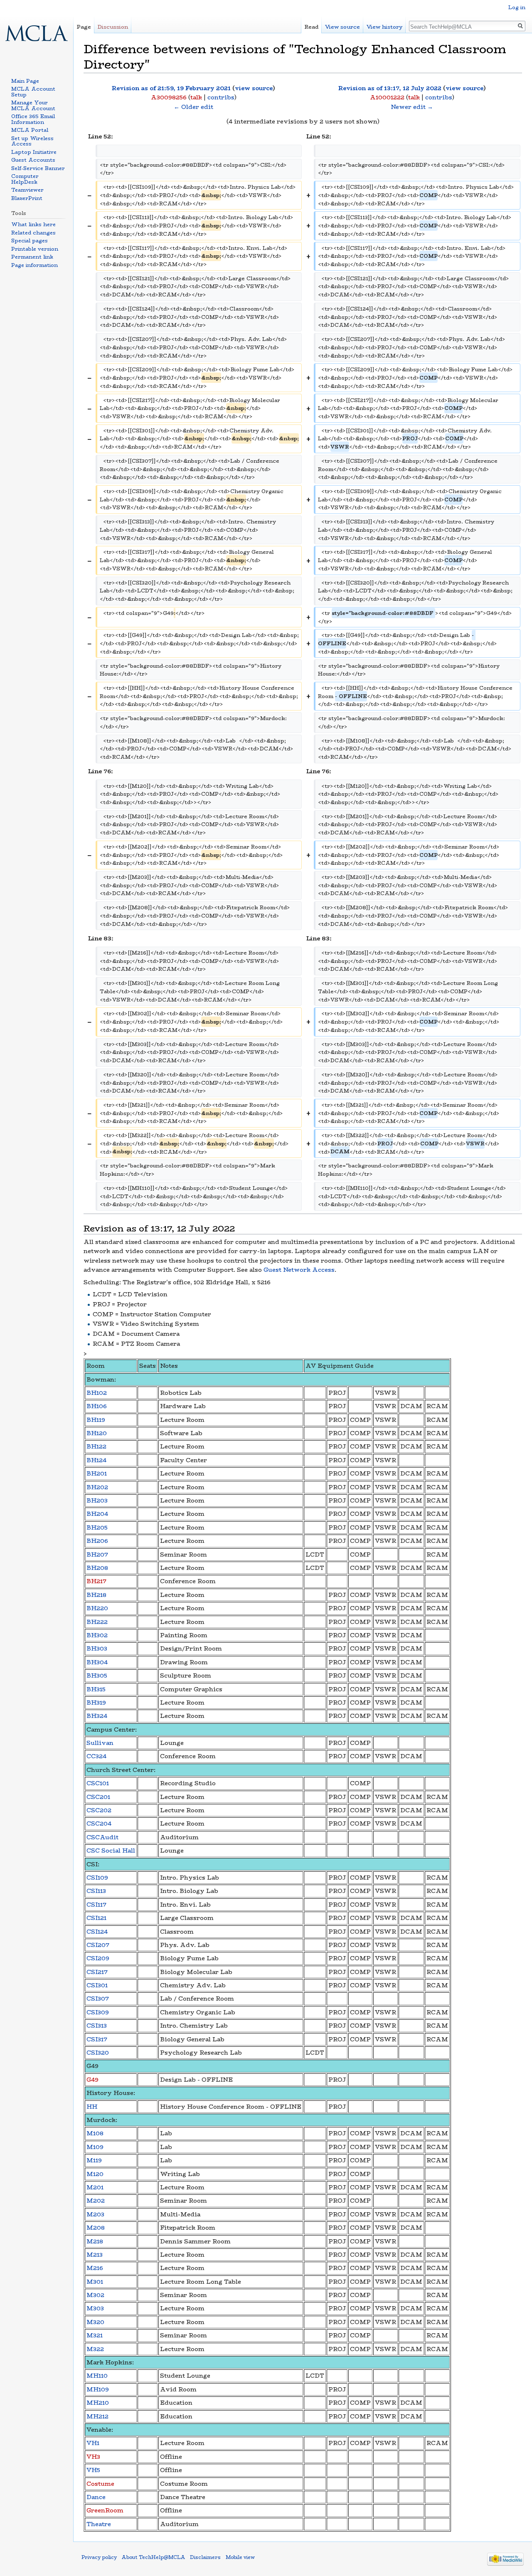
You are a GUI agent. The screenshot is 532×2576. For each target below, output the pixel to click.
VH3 (93, 2457)
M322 (95, 2349)
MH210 (98, 2403)
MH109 (98, 2389)
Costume (100, 2484)
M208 (96, 2228)
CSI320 (98, 2053)
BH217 (96, 1581)
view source (254, 88)
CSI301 (97, 1985)
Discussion (113, 27)
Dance (96, 2497)
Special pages (30, 241)
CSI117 (96, 1905)
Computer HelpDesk (25, 179)
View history (384, 27)
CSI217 (97, 1972)
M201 (95, 2187)
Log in (517, 7)
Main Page (25, 81)
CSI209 (98, 1958)
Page (84, 27)
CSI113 (96, 1891)
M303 (95, 2308)
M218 (95, 2241)
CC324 (96, 1756)
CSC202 (99, 1810)
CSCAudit (102, 1837)
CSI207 (98, 1945)
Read (312, 27)
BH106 (97, 1406)
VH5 (93, 2470)
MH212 (97, 2416)
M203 (95, 2214)
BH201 (97, 1473)
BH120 (97, 1433)
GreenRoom (105, 2510)
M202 (96, 2201)
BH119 (96, 1420)
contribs (221, 97)
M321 (95, 2335)
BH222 (97, 1622)
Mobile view (240, 2557)
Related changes (33, 233)
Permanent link (32, 257)
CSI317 (97, 2039)
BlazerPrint (27, 198)
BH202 (97, 1487)
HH (92, 2107)
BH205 (97, 1527)
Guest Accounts (33, 160)
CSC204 (99, 1823)
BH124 (96, 1460)
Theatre (99, 2524)
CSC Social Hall (111, 1851)
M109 (95, 2147)
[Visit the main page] (37, 33)
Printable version (35, 249)
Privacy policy (99, 2557)
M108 (95, 2133)
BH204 (97, 1514)
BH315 (96, 1689)
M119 (94, 2160)
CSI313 (97, 2026)
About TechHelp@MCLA (153, 2557)
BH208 (97, 1568)
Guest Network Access (299, 1270)
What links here (33, 224)
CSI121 (96, 1918)
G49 (92, 2080)
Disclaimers (205, 2557)
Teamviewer (27, 190)
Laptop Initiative (34, 152)
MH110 (97, 2376)
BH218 (96, 1595)
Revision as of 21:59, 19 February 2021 (171, 88)
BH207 (97, 1554)
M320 (95, 2322)
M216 (95, 2268)
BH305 (97, 1675)
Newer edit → (412, 107)
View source (342, 27)
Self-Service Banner (38, 168)
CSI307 (98, 1999)
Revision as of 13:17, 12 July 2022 (390, 88)
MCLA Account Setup (33, 92)
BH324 (97, 1716)
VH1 (93, 2443)
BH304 (97, 1662)
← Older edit (193, 107)
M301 (95, 2282)
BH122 (96, 1446)
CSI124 (97, 1932)
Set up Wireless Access (32, 141)
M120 (95, 2174)
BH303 (97, 1648)
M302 (95, 2295)
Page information (34, 265)
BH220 (97, 1608)
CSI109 (97, 1878)
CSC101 (98, 1783)
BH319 (96, 1703)
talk (196, 97)
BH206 (97, 1541)
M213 (95, 2255)
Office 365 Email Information (33, 119)
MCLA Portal (30, 130)
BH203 (97, 1500)
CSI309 (98, 2012)
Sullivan (100, 1743)
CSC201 (98, 1797)
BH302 (97, 1635)
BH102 (97, 1393)
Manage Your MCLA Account (33, 105)
